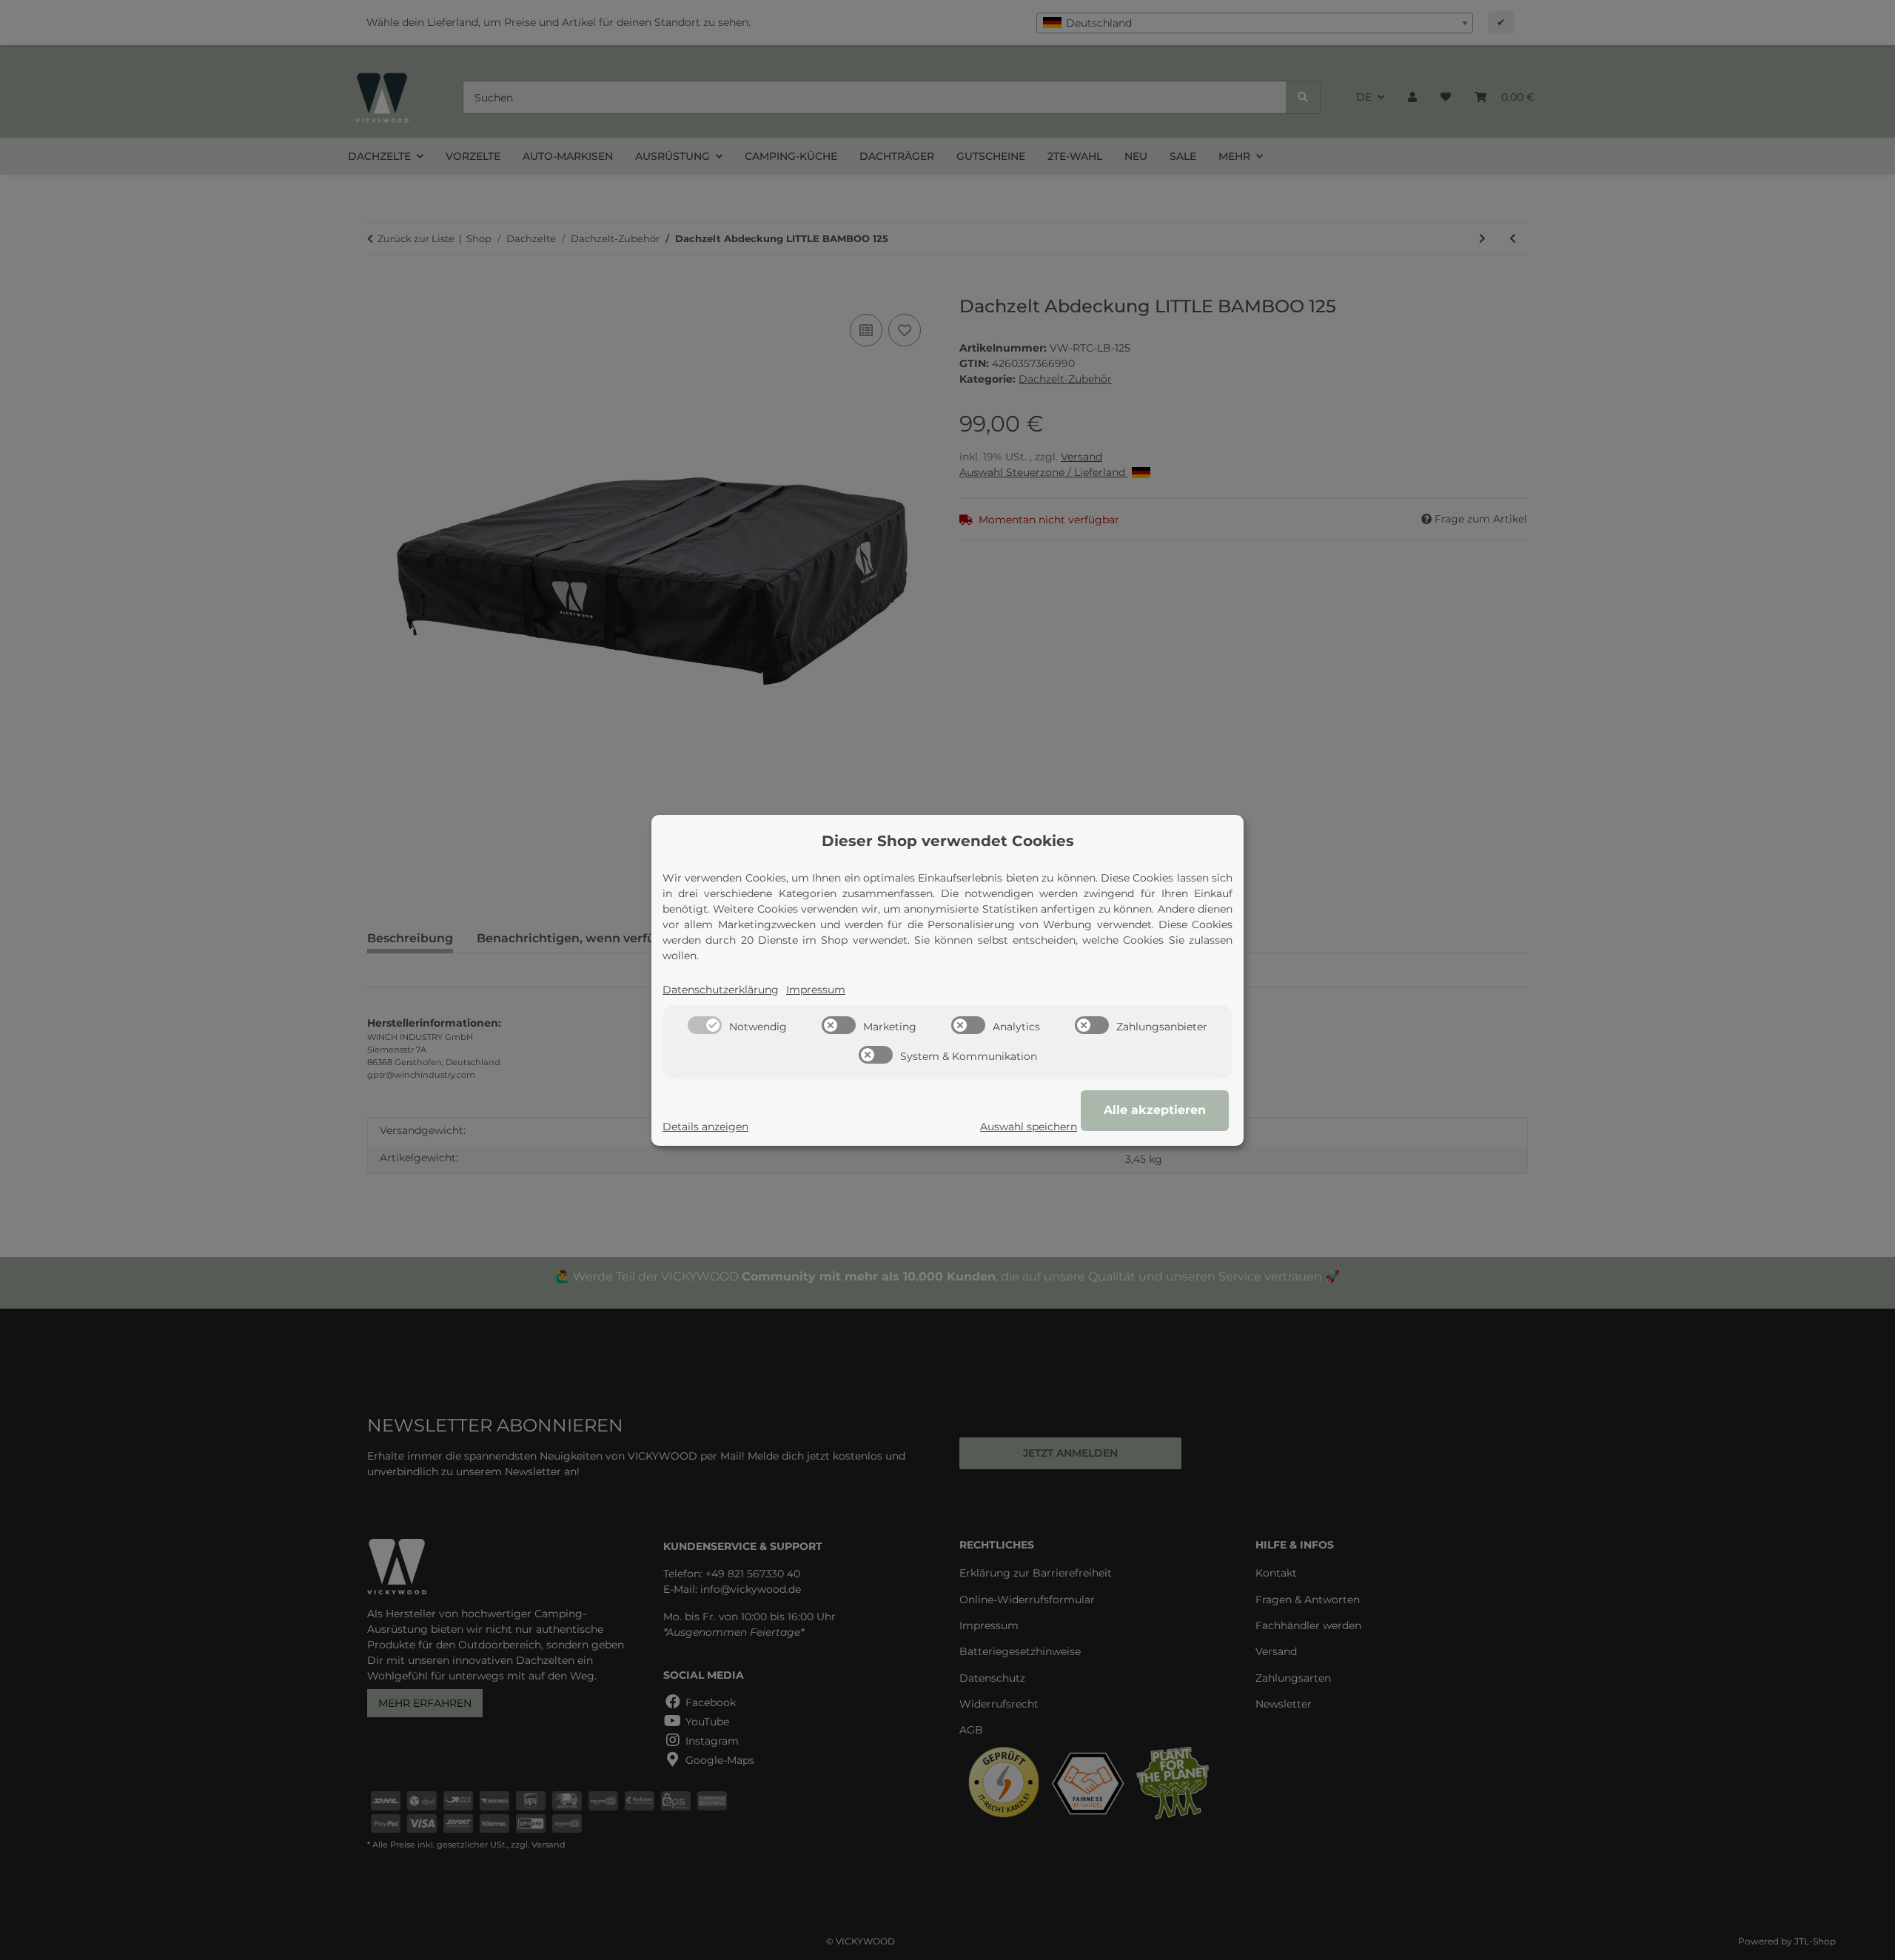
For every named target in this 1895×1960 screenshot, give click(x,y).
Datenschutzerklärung (721, 990)
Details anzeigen (705, 1127)
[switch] (705, 1025)
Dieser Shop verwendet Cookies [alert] (948, 841)
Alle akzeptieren (1155, 1110)
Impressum (816, 990)
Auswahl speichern (1029, 1127)
